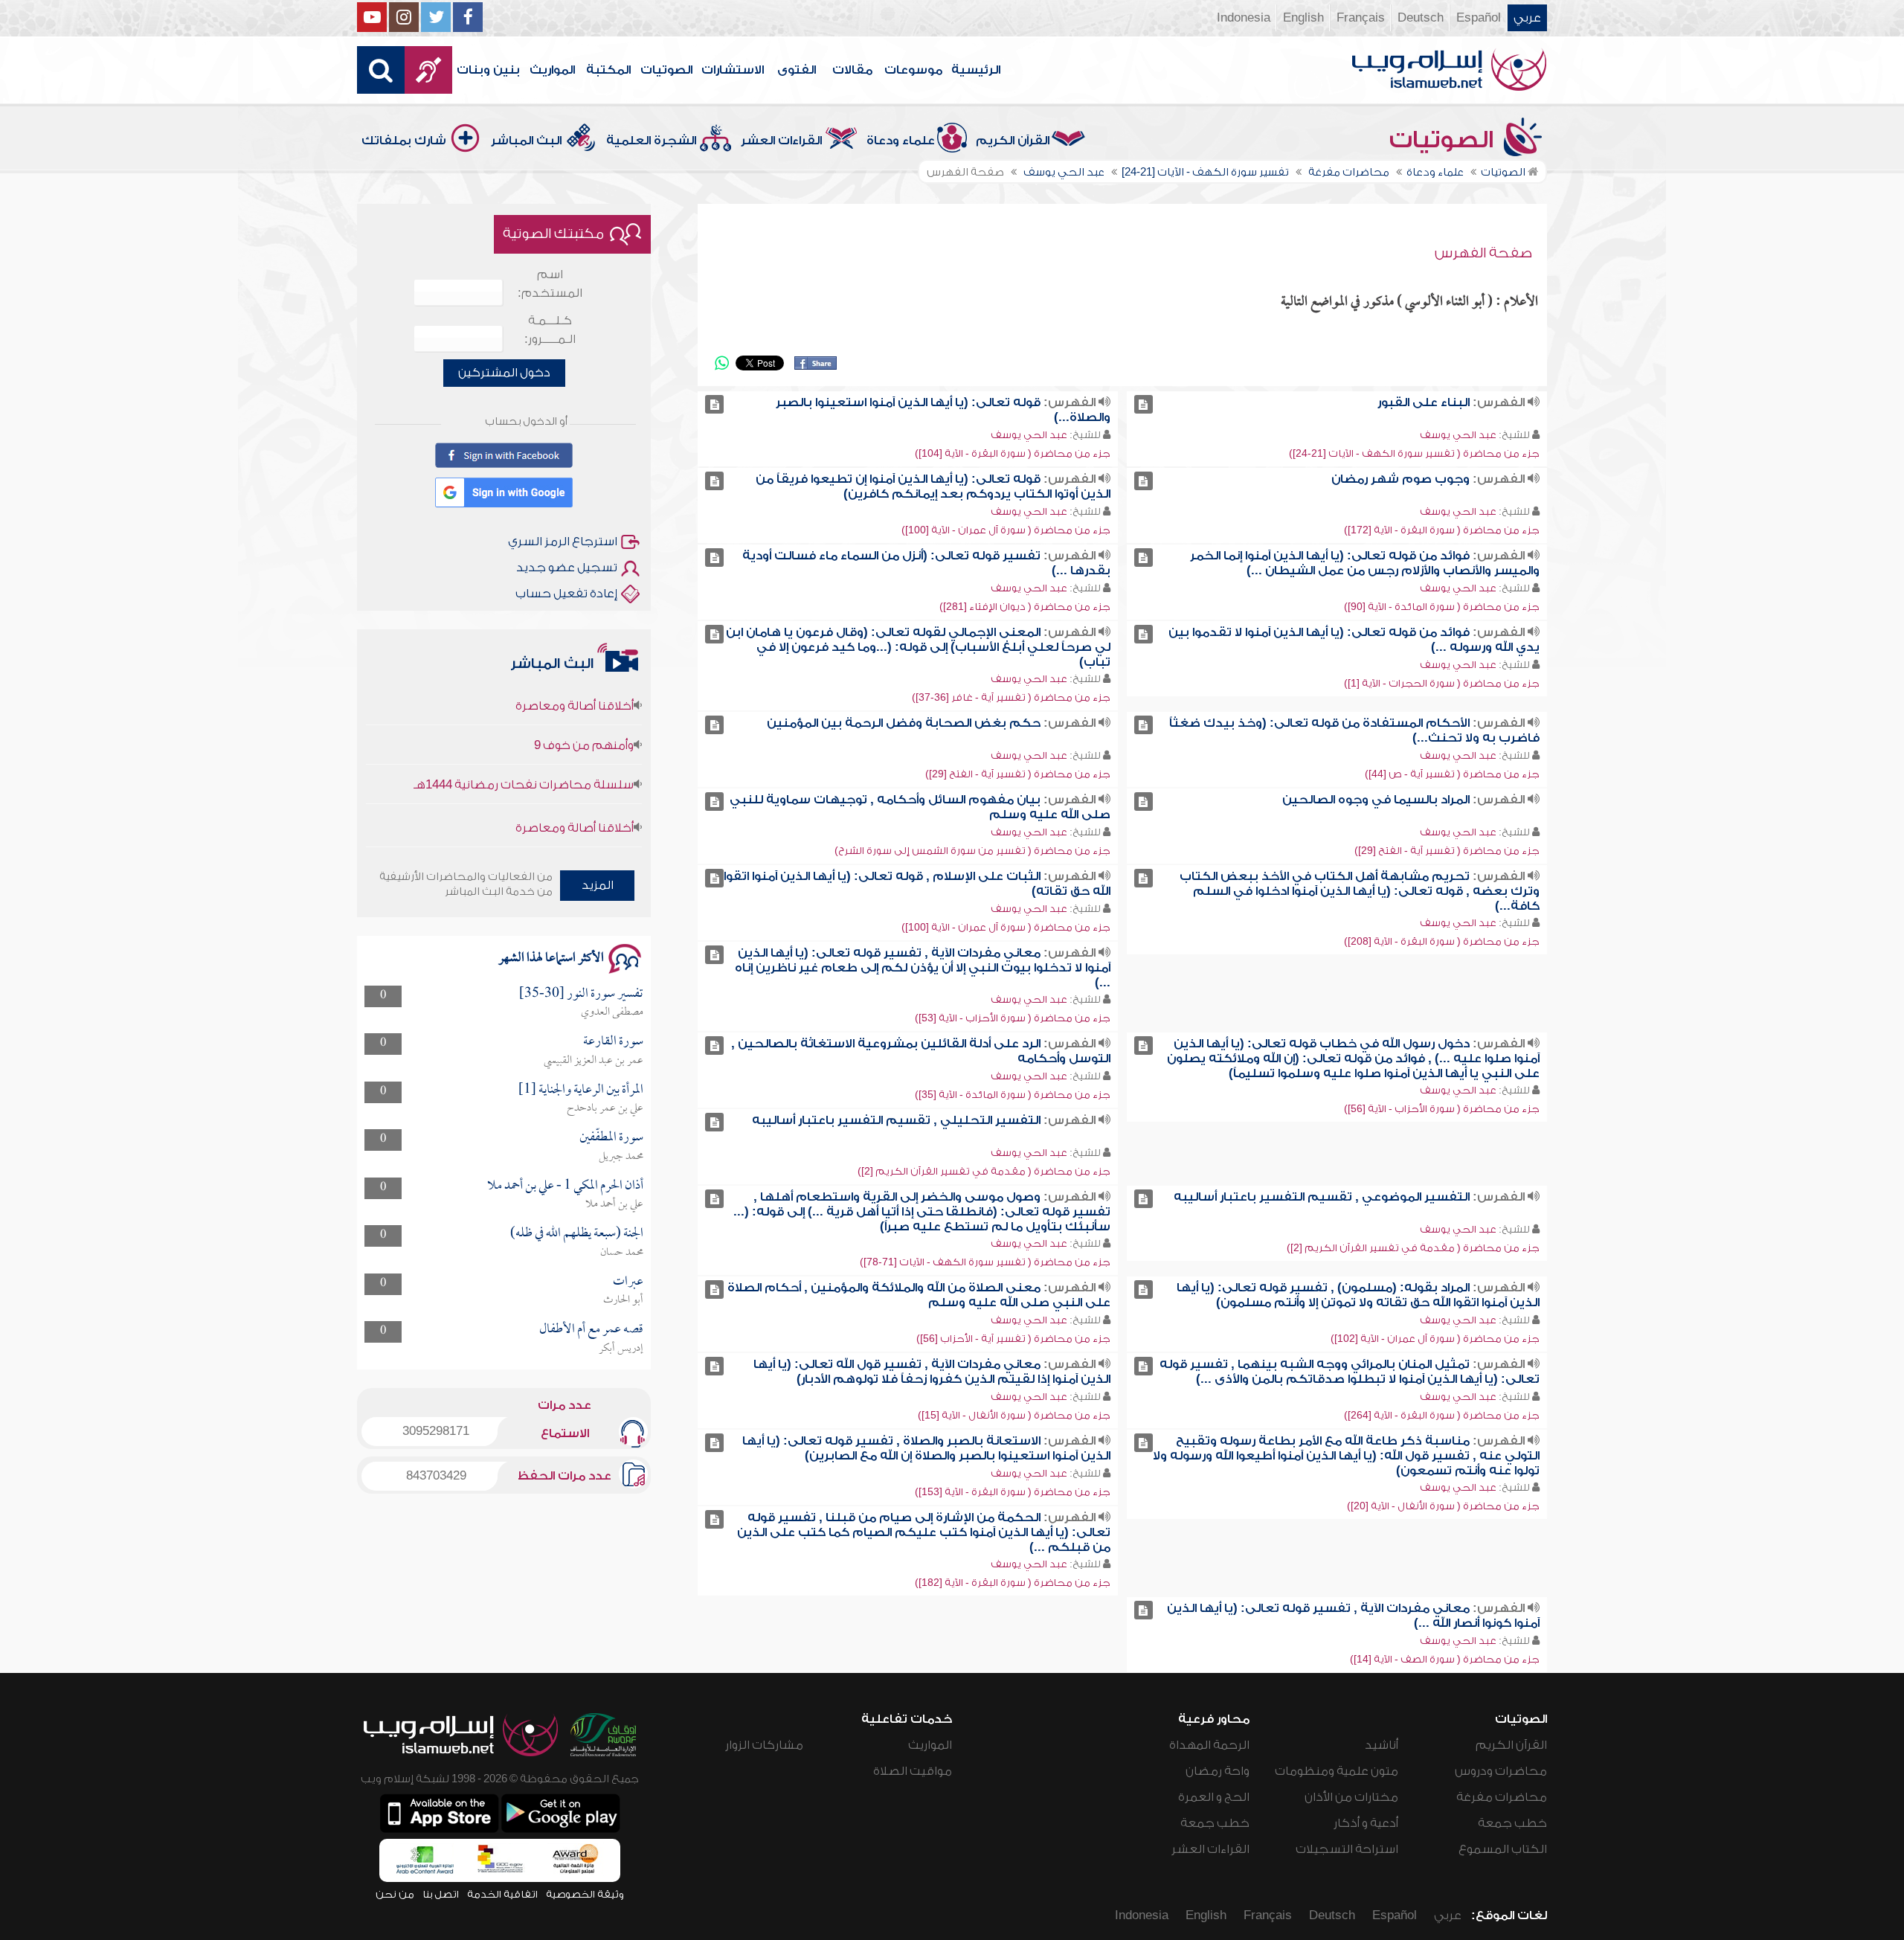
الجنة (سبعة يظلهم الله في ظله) (577, 1234)
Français (1361, 18)
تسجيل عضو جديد (567, 568)
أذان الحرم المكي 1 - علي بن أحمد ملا (565, 1186)
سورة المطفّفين (611, 1138)
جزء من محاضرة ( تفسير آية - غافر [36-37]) (1011, 697)
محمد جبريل (621, 1157)
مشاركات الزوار (764, 1745)
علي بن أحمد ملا (614, 1204)
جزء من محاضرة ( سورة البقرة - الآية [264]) (1442, 1415)
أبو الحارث (623, 1300)
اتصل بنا (441, 1894)
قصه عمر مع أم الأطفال (591, 1330)
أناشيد (1382, 1745)
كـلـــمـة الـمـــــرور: (550, 330)
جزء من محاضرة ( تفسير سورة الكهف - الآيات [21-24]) (1414, 453)
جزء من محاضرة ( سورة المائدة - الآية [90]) (1442, 607)
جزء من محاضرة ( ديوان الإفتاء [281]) (1025, 607)
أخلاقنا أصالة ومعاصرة (575, 788)
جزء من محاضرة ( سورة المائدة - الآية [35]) (1013, 1095)
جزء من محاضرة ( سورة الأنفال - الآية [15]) (1014, 1415)
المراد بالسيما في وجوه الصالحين (1376, 800)
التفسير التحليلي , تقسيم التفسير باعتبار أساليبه (896, 1120)
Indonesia (1244, 18)
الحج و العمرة (1214, 1797)
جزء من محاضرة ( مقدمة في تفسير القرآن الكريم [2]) (984, 1171)
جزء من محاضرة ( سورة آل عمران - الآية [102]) (1435, 1339)
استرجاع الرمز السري (563, 542)
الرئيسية (976, 70)
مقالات (852, 70)
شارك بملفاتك (404, 141)
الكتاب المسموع (1503, 1849)
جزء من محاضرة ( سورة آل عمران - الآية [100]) (1006, 530)
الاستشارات (733, 70)
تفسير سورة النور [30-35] (581, 994)
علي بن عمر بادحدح (605, 1108)
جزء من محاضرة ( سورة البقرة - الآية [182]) (1013, 1583)
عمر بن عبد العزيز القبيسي (594, 1061)
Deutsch (1421, 18)
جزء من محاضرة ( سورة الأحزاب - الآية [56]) (1442, 1109)
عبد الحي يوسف (1458, 435)
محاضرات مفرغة (1502, 1797)
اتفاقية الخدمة (502, 1894)
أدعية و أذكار (1366, 1823)
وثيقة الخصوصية (585, 1894)
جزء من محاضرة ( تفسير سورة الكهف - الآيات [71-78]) (985, 1262)
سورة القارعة (613, 1042)
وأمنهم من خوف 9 (584, 705)
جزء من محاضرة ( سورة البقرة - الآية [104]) (1013, 453)
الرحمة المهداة (1209, 1745)
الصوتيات (666, 70)
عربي (1527, 18)
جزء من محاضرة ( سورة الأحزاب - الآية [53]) (1013, 1018)
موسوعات (913, 70)
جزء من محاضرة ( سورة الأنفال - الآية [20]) (1443, 1506)
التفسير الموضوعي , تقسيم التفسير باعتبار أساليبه (1322, 1197)
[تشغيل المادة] (1144, 404)
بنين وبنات (488, 70)
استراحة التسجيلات (1347, 1849)
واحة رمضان (1218, 1771)
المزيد (598, 885)
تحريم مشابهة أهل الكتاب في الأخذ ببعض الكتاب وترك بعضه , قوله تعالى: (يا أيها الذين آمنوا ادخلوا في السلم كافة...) (1360, 891)
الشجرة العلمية (651, 141)
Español (1479, 18)
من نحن (395, 1894)
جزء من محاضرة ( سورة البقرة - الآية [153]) (1013, 1492)
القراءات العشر (781, 141)
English (1303, 18)
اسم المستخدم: (550, 284)
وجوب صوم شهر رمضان (1400, 479)
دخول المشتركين (504, 373)
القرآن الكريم (1013, 141)
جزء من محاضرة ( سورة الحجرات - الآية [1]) (1442, 683)
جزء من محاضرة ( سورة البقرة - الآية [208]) (1442, 941)
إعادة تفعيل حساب (566, 594)
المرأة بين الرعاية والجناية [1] (581, 1090)
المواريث (552, 70)
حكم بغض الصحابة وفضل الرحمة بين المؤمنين (904, 723)
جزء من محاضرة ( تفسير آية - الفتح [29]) (1018, 774)
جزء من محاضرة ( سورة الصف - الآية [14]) (1445, 1659)
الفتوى (797, 70)
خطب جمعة (1512, 1823)
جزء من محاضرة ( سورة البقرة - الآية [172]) (1442, 530)
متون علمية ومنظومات (1337, 1771)
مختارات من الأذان (1351, 1797)
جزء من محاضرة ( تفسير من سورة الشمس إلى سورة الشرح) (972, 851)
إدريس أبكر (621, 1349)
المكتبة (608, 70)
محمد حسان (622, 1253)
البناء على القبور (1424, 402)
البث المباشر (526, 141)
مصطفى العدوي (612, 1012)
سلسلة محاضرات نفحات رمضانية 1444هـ (524, 745)
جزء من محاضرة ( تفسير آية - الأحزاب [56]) (1013, 1339)
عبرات (628, 1282)
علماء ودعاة (901, 141)
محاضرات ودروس (1501, 1771)
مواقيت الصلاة (913, 1771)
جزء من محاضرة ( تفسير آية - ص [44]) (1452, 774)
